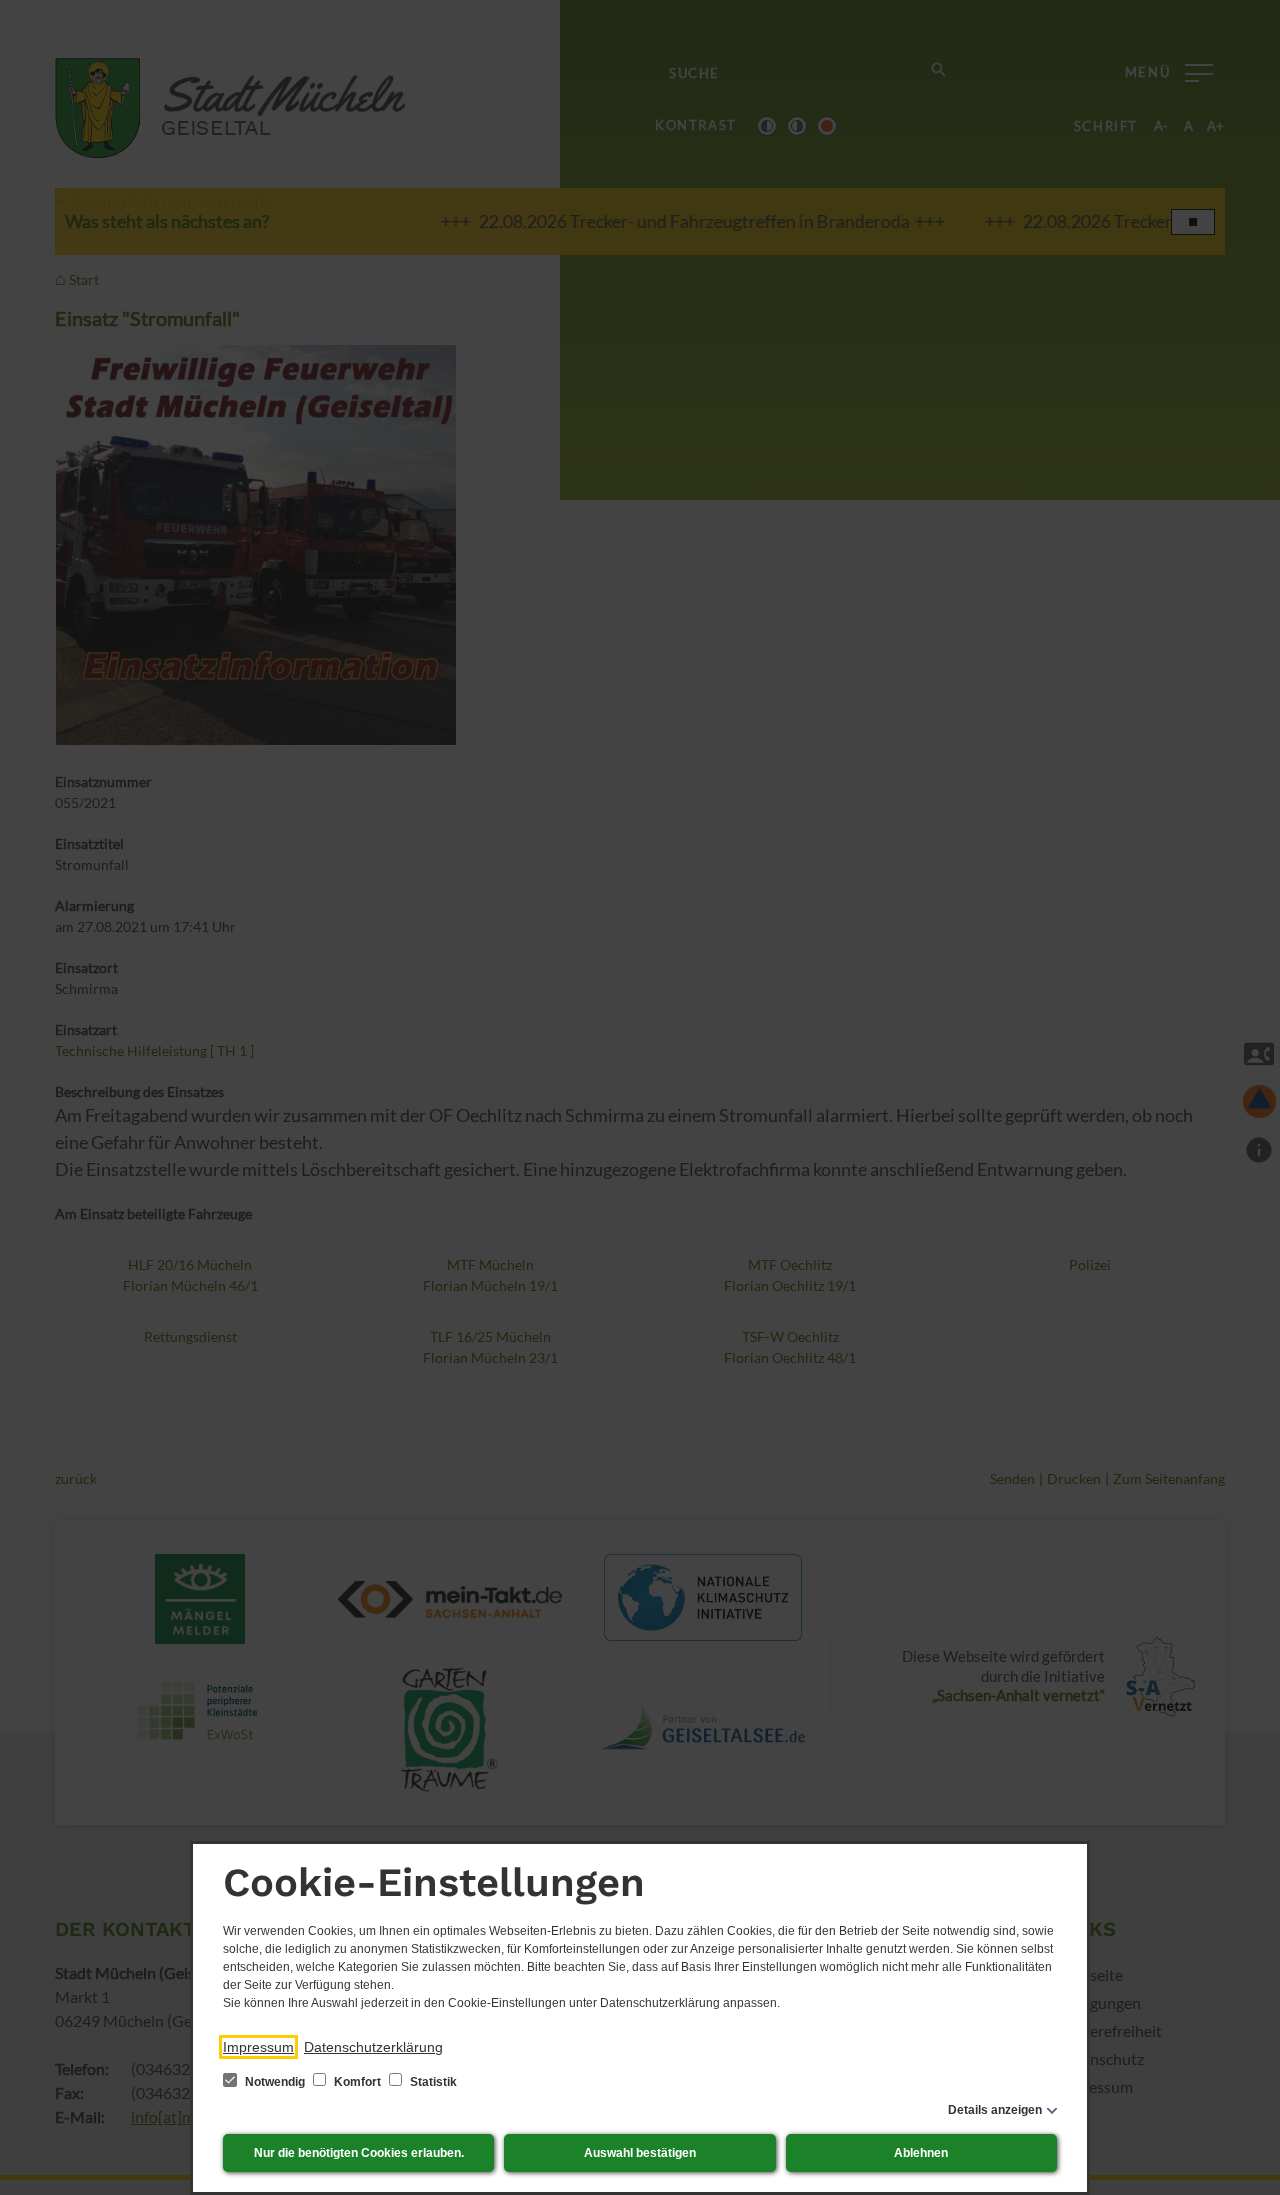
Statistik (432, 2082)
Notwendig (275, 2082)
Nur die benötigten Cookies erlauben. (359, 2153)
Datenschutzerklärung (373, 2047)
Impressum (258, 2047)
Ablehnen (921, 2153)
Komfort (357, 2082)
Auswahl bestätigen (640, 2153)
